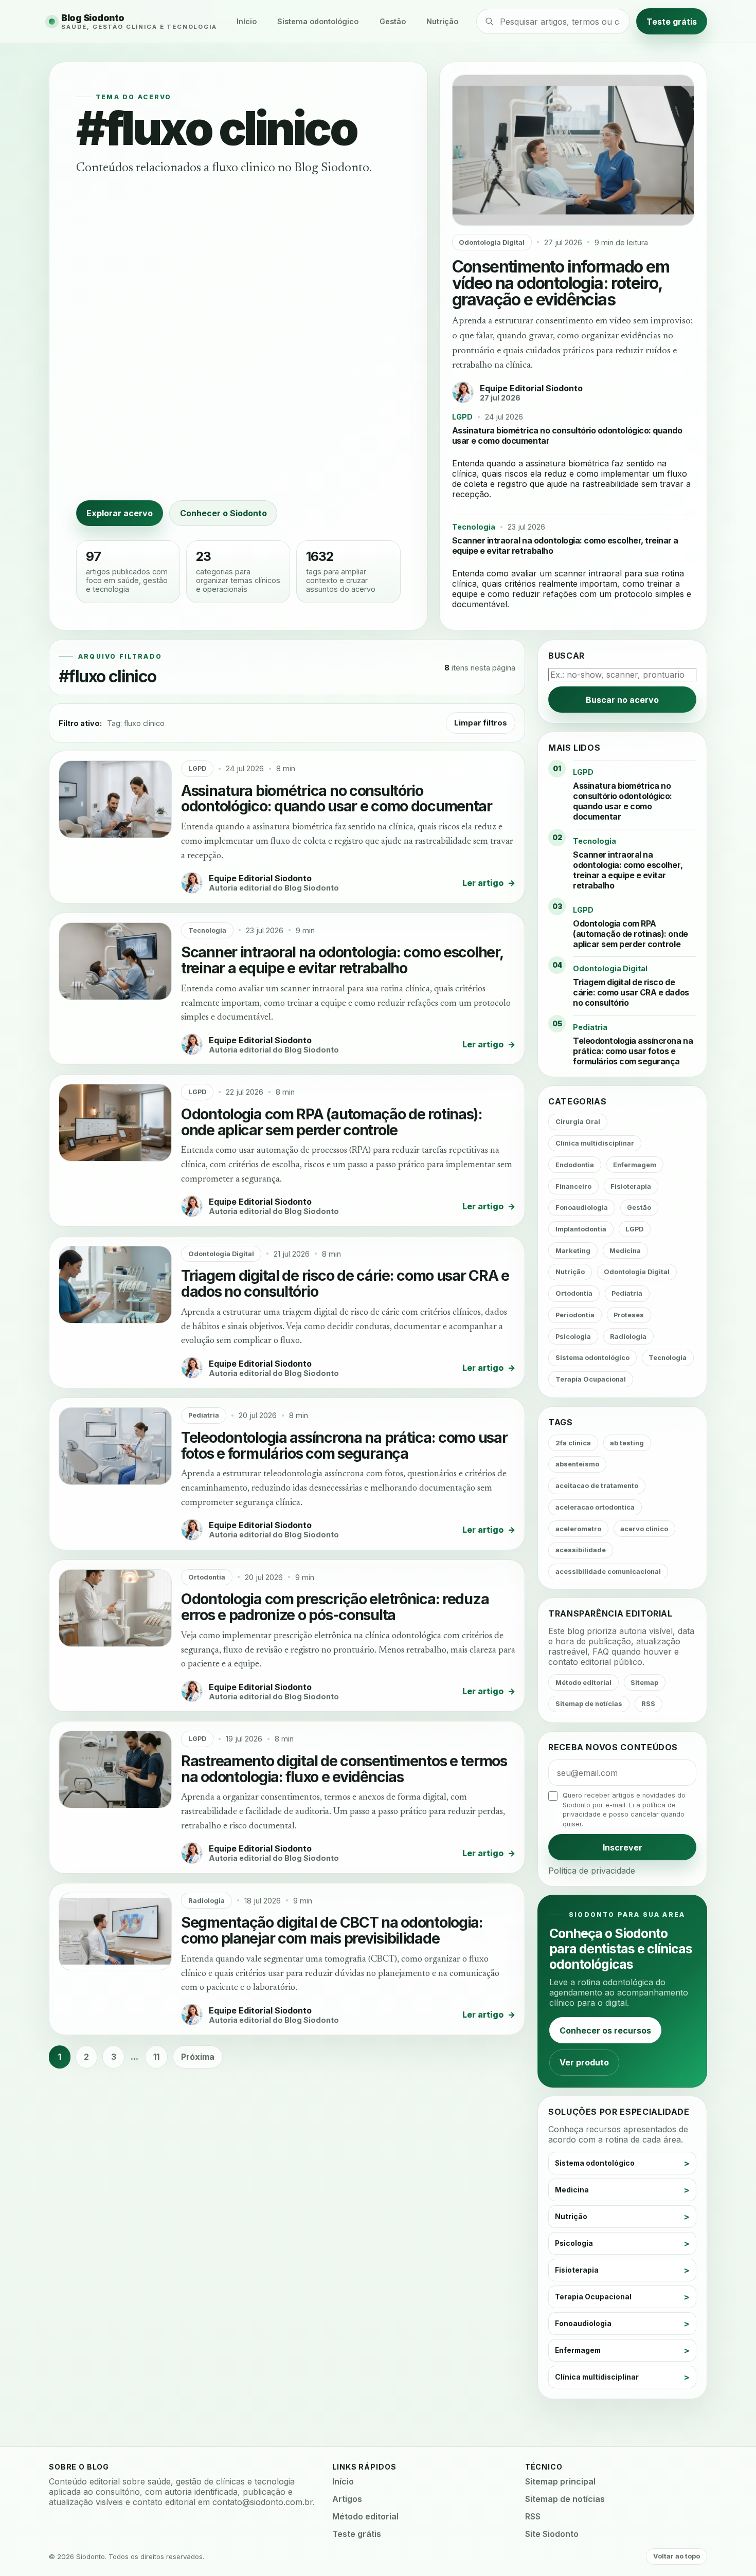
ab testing (627, 1443)
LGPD (462, 417)
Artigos (347, 2499)
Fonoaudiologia (582, 1208)
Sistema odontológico (318, 21)
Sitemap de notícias (589, 1704)
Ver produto (584, 2062)
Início (247, 21)
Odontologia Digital (492, 242)
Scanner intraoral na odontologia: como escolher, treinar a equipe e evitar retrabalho (342, 960)
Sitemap (644, 1683)
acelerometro (578, 1529)
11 (156, 2057)
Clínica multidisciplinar (595, 1143)
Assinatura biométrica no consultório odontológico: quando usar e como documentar (337, 799)
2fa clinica (573, 1443)
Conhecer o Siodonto (223, 513)
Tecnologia (474, 527)
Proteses (629, 1315)
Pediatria (204, 1415)
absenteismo (577, 1464)
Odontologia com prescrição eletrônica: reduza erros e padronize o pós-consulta (335, 1607)
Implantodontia (581, 1229)
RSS (648, 1704)
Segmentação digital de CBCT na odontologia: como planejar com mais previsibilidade (332, 1930)
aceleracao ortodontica (595, 1507)
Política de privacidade (592, 1871)
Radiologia (206, 1901)
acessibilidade (581, 1550)
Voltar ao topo (677, 2556)
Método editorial (583, 1683)
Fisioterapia (631, 1186)
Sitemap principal (560, 2481)
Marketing (573, 1251)
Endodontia (575, 1165)
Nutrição (442, 21)
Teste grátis (672, 21)
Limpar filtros (481, 723)
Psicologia (573, 1337)
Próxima (198, 2057)
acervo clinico (644, 1529)
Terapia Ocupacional (591, 1379)
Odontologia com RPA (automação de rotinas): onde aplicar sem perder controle (332, 1122)
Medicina (625, 1251)
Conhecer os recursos (605, 2030)
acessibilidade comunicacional (608, 1572)
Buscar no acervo (622, 700)
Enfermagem (635, 1165)
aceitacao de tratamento (597, 1486)
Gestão (393, 21)
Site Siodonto (552, 2534)
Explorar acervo (120, 513)
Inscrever (623, 1847)
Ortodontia (207, 1577)
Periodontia (575, 1315)
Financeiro (573, 1186)
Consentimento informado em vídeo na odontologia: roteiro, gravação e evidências (561, 283)
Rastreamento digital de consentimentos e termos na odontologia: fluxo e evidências (344, 1769)
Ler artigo (489, 883)
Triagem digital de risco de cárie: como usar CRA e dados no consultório (345, 1283)
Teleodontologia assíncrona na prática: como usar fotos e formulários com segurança (344, 1445)
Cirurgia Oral (578, 1122)
